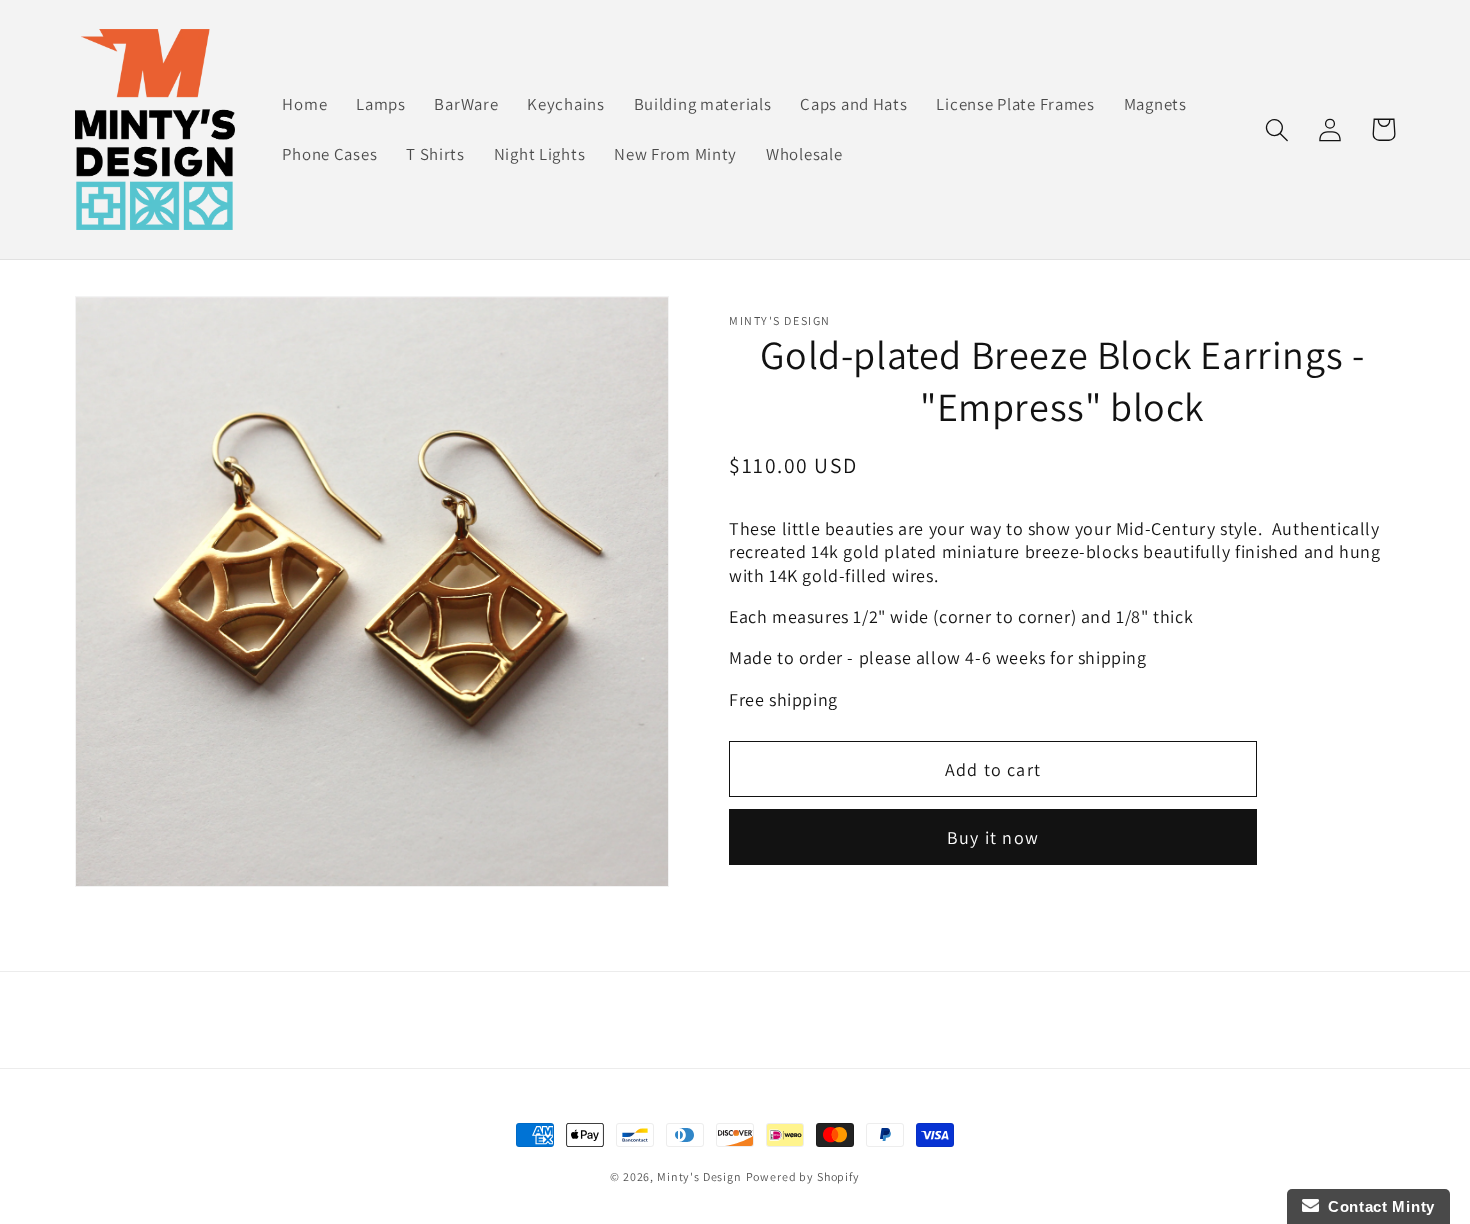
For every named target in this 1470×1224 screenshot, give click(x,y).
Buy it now (993, 837)
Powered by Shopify (803, 1176)
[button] (1277, 129)
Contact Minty (1377, 1206)
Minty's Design (699, 1176)
